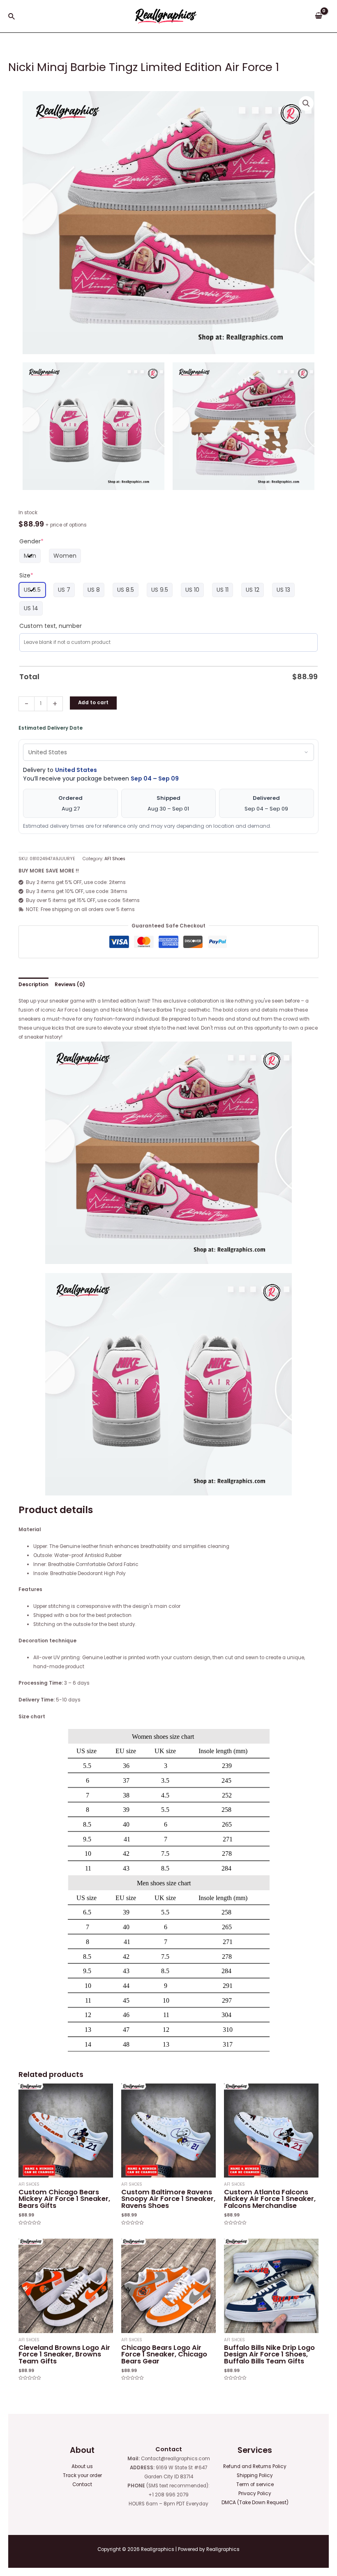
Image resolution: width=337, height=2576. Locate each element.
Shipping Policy (255, 2475)
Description (33, 985)
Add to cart (93, 703)
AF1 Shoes (115, 859)
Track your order (82, 2475)
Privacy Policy (255, 2494)
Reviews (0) (70, 985)
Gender (31, 541)
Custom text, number (51, 626)
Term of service (255, 2484)
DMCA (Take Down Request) (255, 2503)
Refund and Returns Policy (255, 2466)
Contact (82, 2484)
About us (82, 2466)
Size (26, 575)
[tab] (33, 985)
